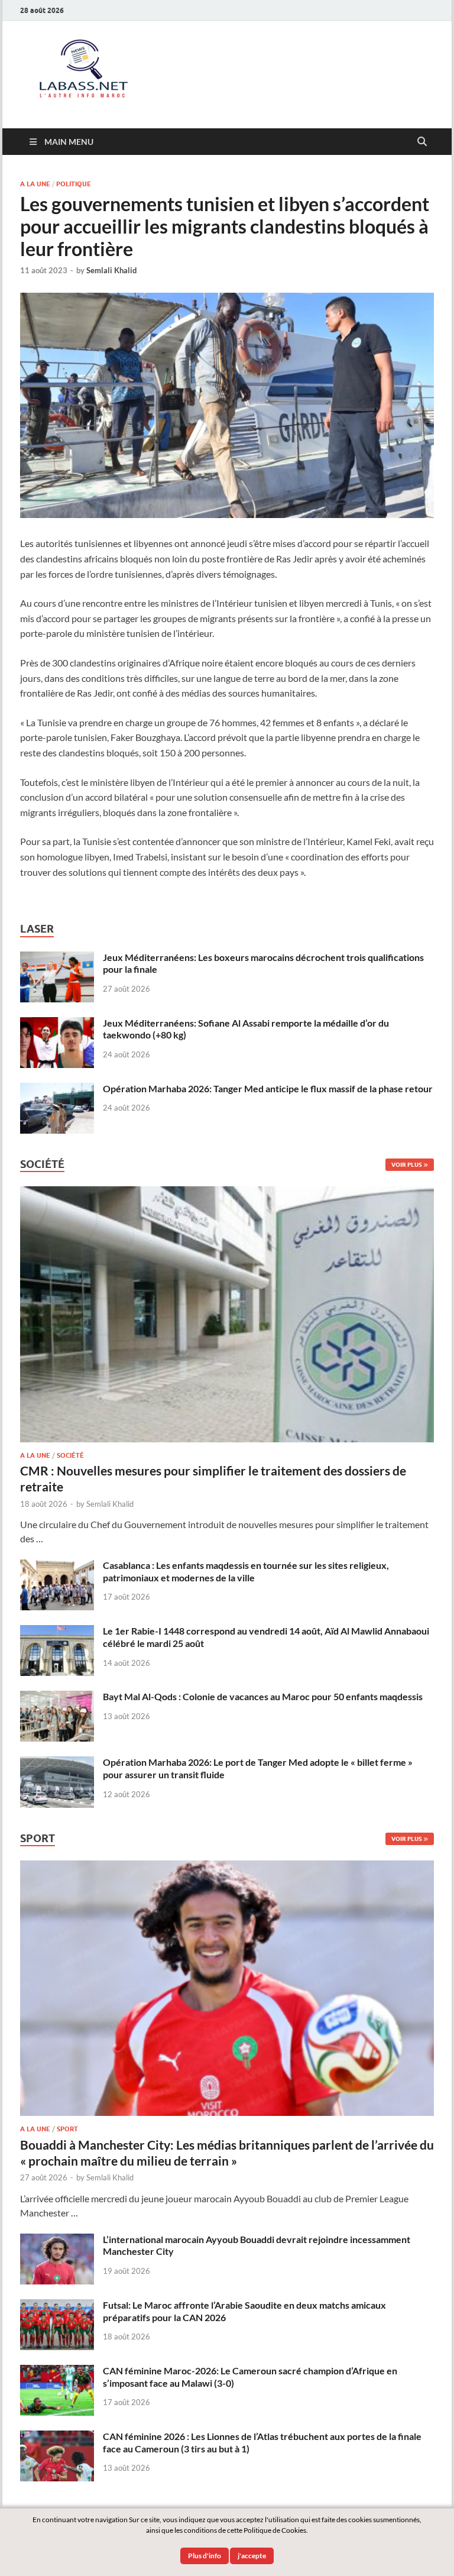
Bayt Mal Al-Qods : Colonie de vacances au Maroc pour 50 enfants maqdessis (263, 1696)
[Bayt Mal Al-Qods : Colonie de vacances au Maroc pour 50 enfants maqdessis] (57, 1698)
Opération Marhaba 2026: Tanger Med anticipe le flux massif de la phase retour (268, 1088)
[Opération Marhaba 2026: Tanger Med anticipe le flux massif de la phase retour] (57, 1090)
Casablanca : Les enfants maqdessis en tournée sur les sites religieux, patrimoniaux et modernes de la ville (246, 1571)
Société (70, 1455)
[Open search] (422, 142)
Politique (74, 184)
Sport (67, 2129)
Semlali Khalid (111, 270)
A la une (35, 184)
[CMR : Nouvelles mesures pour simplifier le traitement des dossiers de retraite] (227, 1193)
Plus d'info (205, 2556)
